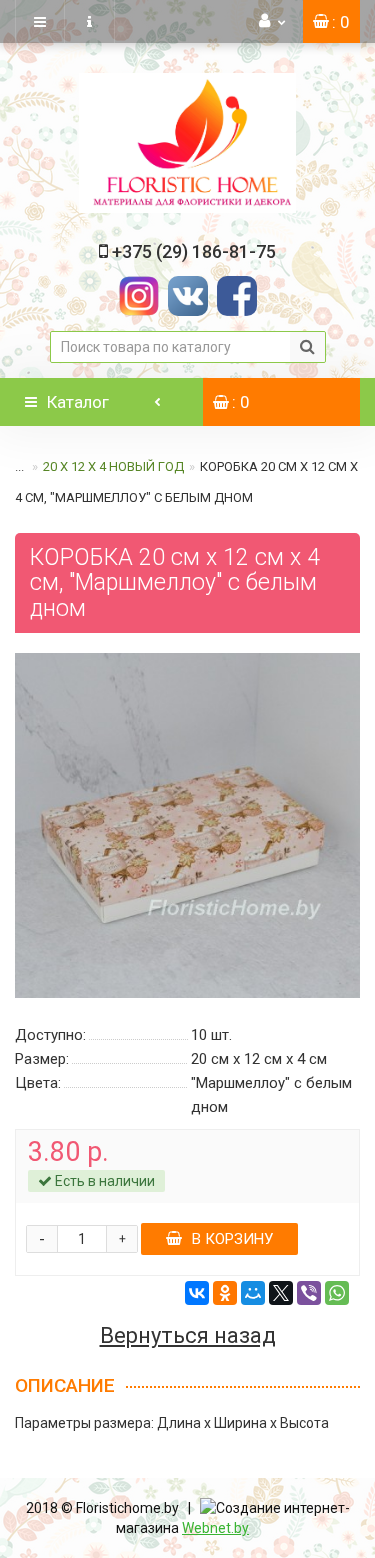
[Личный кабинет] (272, 21)
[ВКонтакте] (197, 1293)
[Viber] (309, 1293)
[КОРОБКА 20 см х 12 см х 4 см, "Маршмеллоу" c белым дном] (187, 825)
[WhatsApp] (337, 1293)
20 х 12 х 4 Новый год (113, 466)
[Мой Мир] (253, 1293)
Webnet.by (215, 1528)
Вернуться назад (188, 1336)
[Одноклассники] (225, 1293)
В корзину (232, 1239)
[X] (281, 1293)
